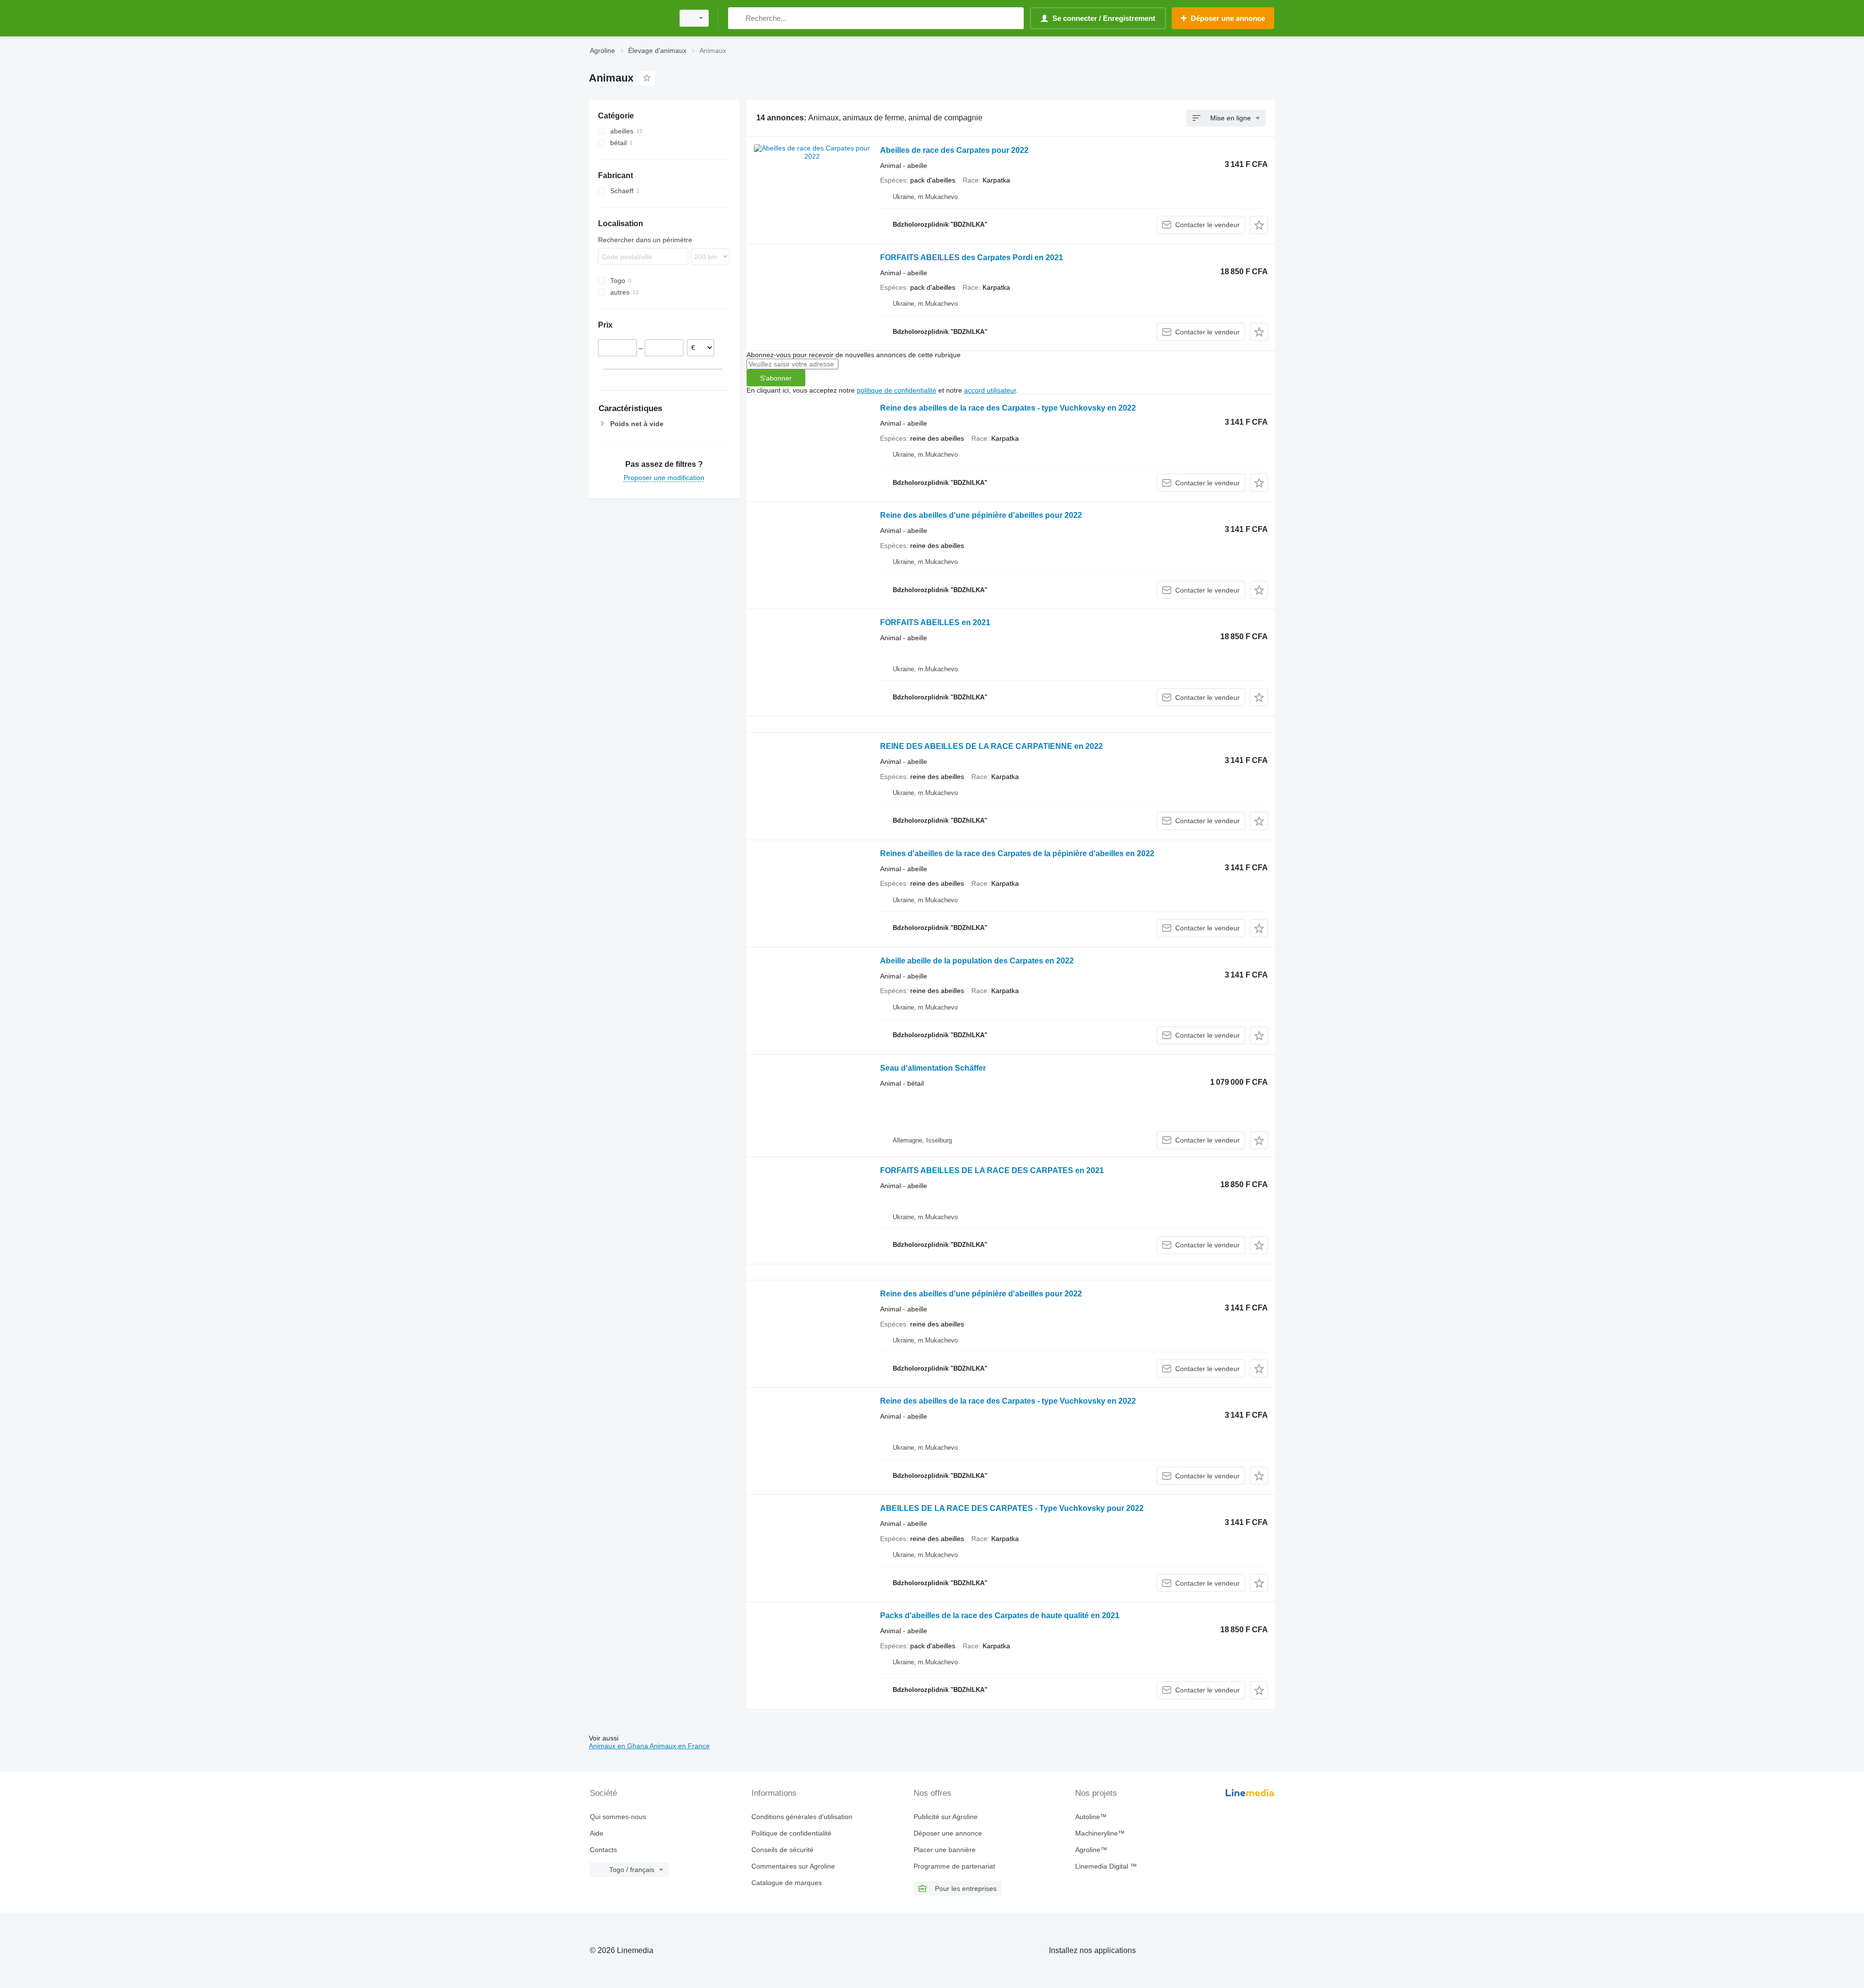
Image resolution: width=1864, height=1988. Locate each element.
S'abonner (776, 378)
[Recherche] (738, 18)
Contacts (603, 1850)
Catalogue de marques (787, 1883)
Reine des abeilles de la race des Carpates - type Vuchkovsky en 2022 (1008, 408)
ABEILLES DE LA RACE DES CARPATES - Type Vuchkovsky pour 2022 (1012, 1508)
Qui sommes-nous (618, 1817)
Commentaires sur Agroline (793, 1866)
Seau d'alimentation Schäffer (933, 1068)
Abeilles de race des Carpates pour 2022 (954, 150)
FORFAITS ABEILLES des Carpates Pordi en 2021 (972, 257)
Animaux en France (680, 1746)
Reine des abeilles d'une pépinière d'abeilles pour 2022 (981, 515)
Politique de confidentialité (791, 1833)
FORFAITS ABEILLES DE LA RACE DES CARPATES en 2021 (992, 1170)
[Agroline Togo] (629, 18)
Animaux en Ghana (619, 1746)
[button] (1259, 225)
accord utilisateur (990, 390)
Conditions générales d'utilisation (802, 1817)
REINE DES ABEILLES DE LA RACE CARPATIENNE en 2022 (991, 746)
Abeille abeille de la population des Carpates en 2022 (977, 961)
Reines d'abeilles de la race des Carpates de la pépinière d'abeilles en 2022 (1017, 853)
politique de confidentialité (897, 390)
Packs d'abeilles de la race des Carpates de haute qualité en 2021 (1000, 1615)
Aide (597, 1833)
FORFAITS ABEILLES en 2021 (935, 622)
